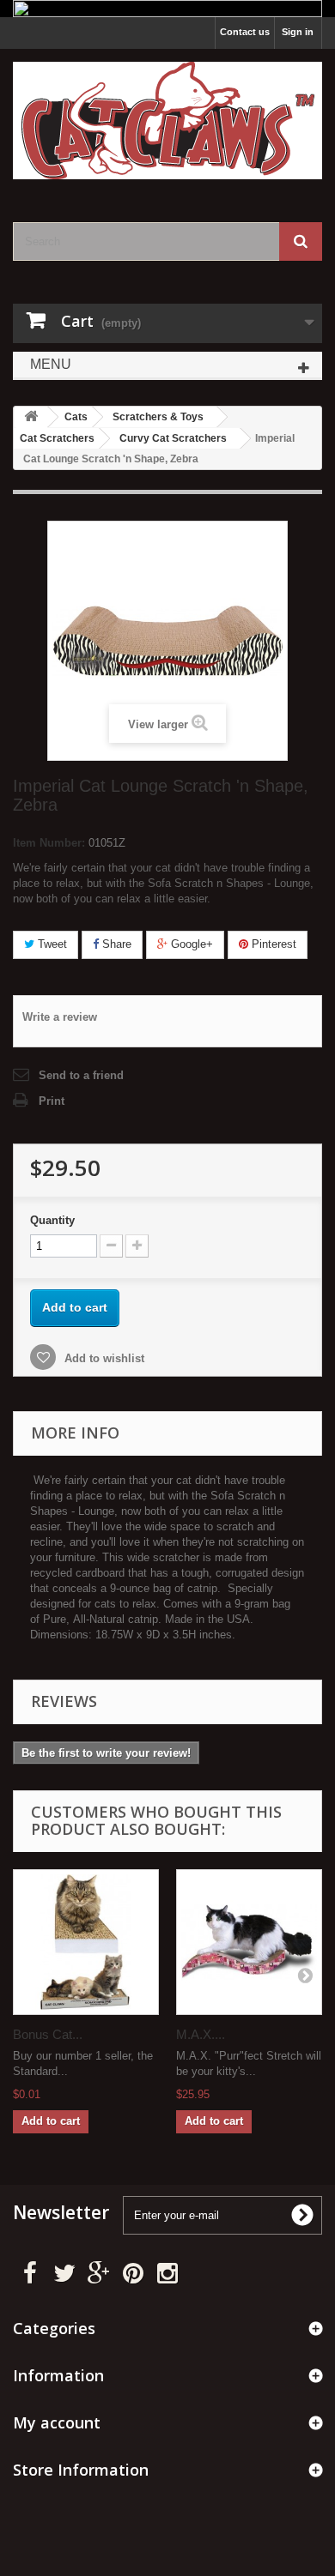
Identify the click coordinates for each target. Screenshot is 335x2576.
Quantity (52, 1220)
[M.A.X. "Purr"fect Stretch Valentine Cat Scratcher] (249, 1942)
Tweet (51, 944)
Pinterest (272, 944)
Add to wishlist (103, 1358)
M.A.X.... (201, 2034)
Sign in (298, 32)
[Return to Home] (31, 417)
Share (115, 944)
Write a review (60, 1017)
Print (52, 1101)
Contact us (245, 32)
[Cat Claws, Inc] (167, 121)
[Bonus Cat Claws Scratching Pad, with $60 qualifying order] (86, 1942)
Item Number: (49, 843)
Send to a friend (81, 1075)
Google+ (190, 944)
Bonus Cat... (48, 2034)
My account (57, 2422)
